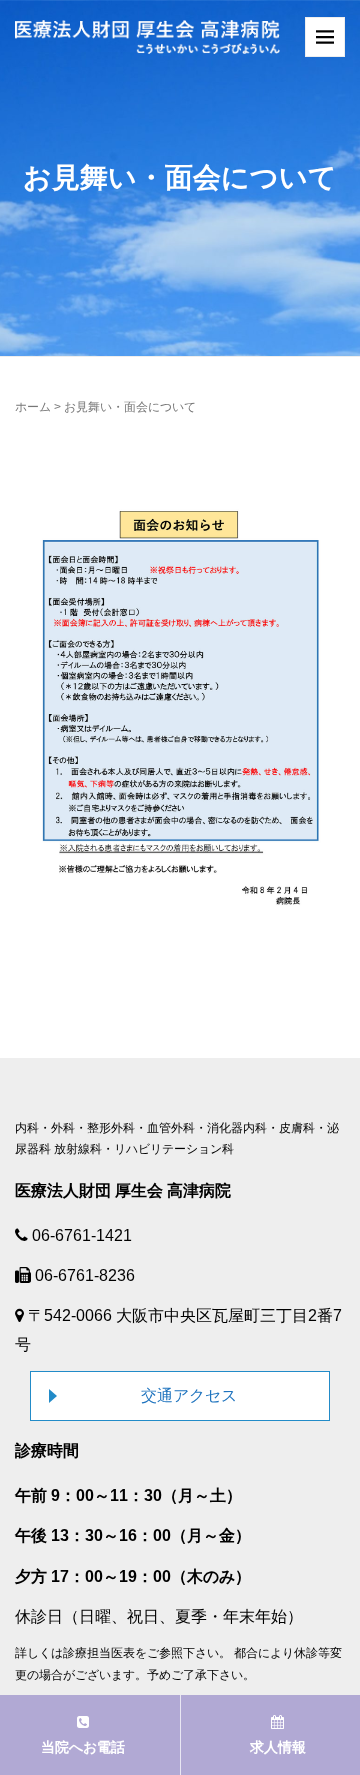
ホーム (33, 407)
